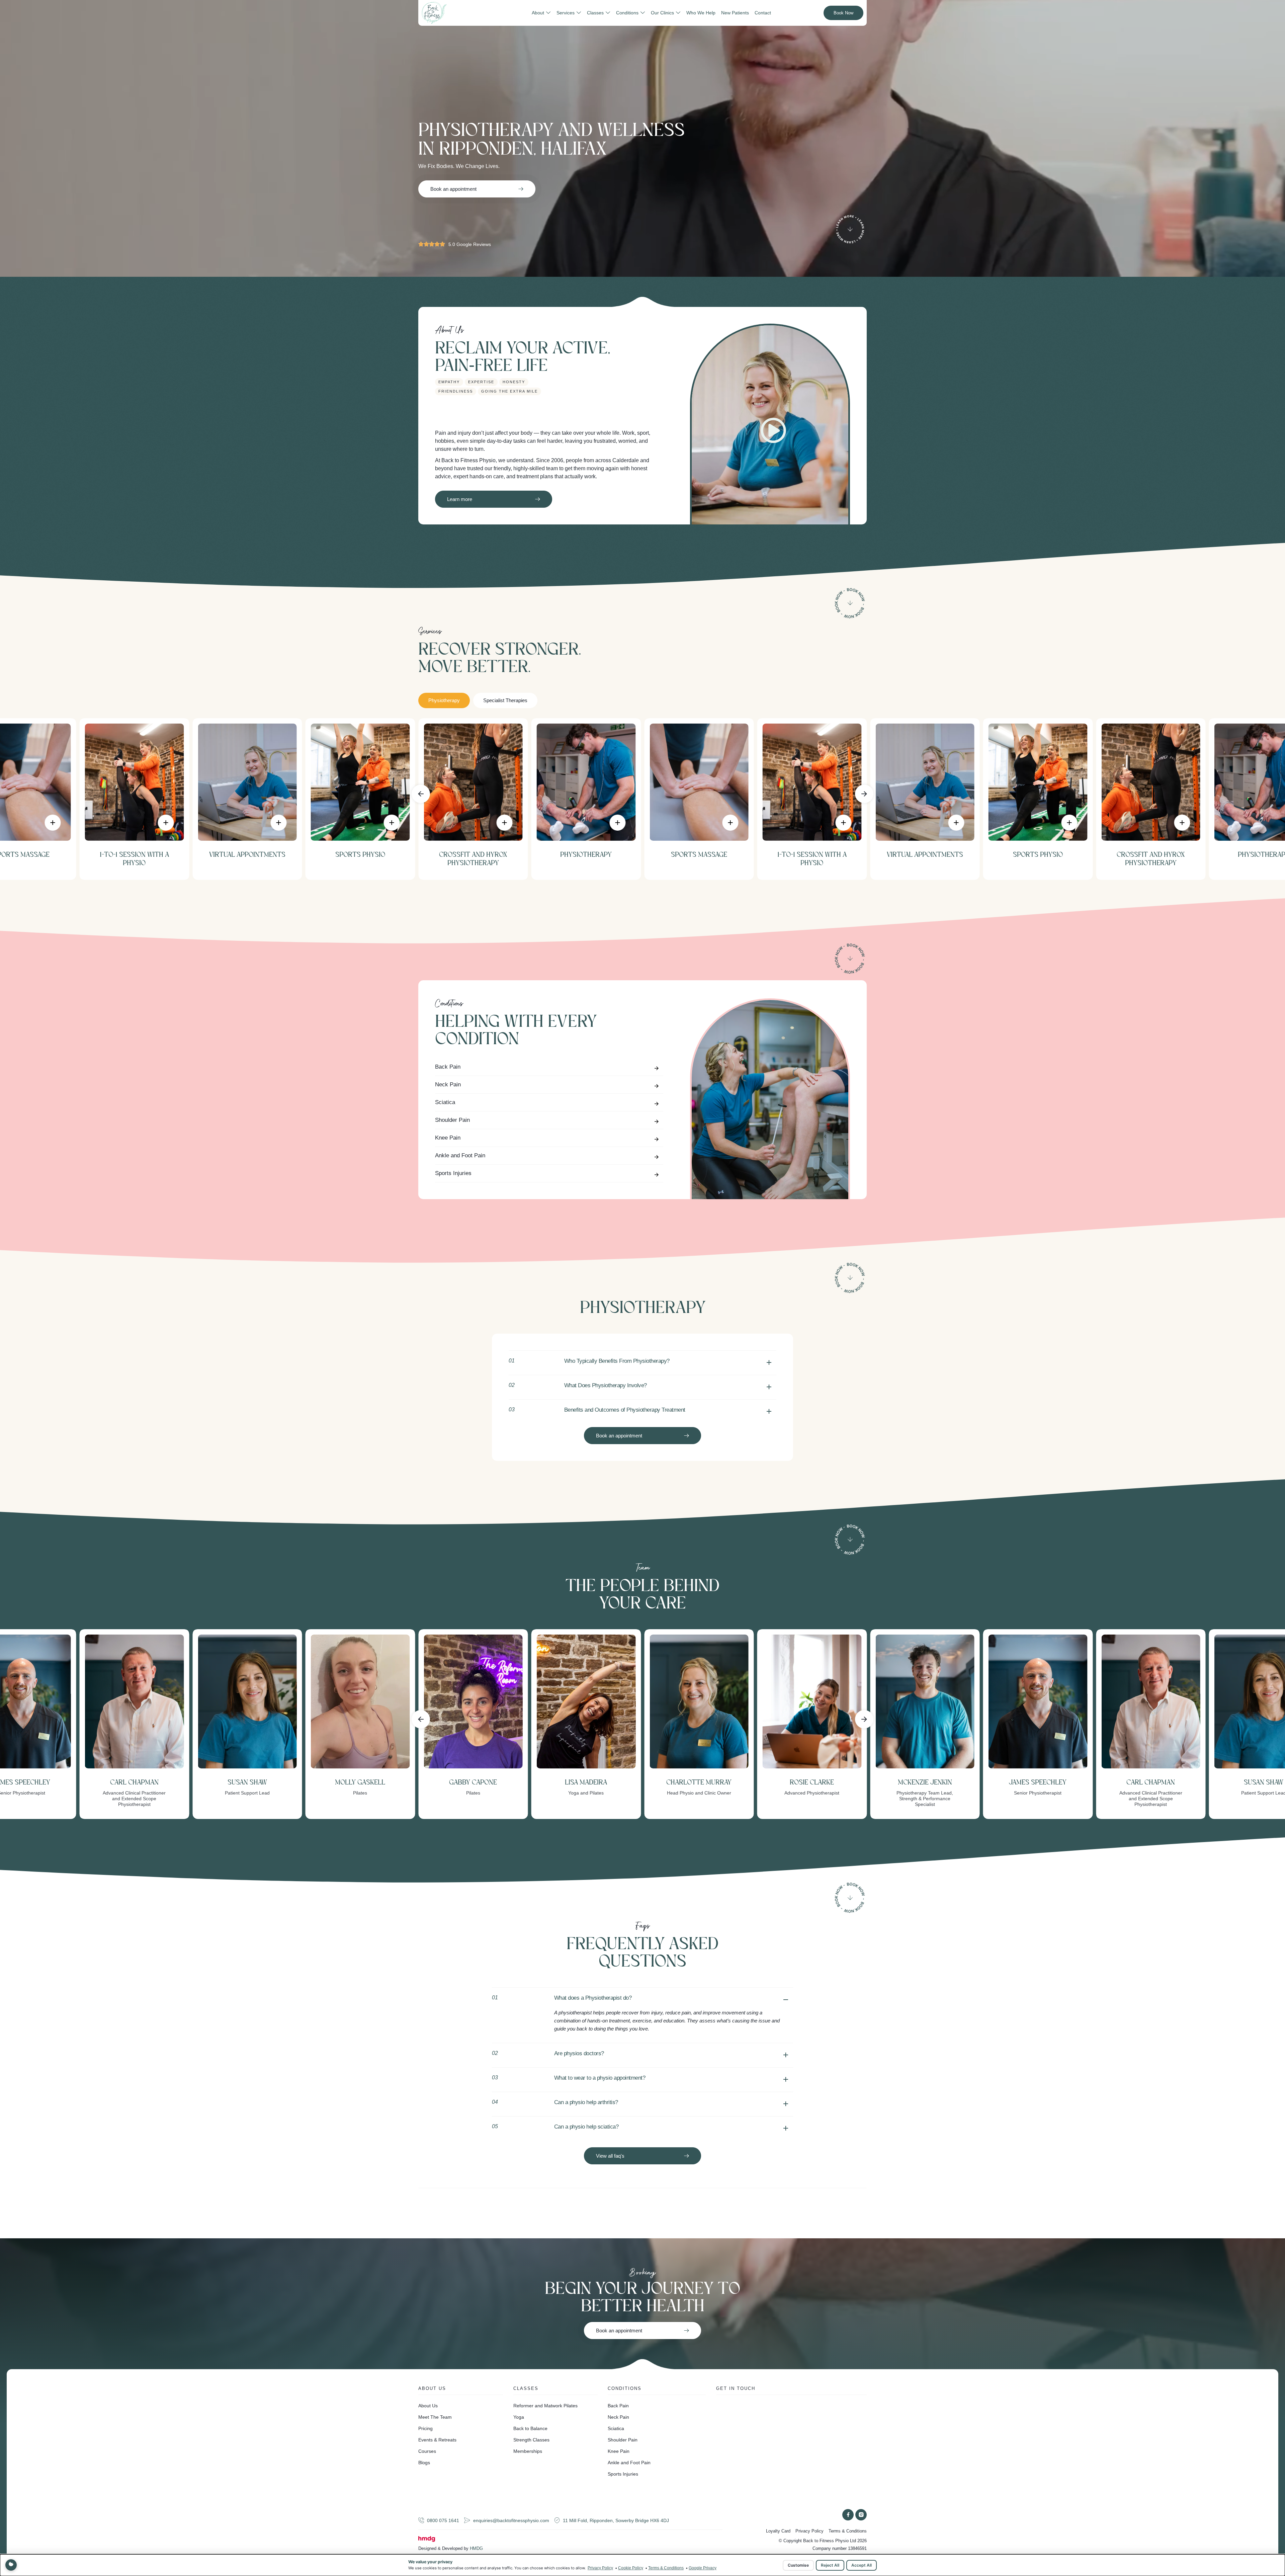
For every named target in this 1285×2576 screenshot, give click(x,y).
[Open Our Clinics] (678, 13)
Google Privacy (703, 2568)
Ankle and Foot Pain (460, 1155)
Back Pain (448, 1067)
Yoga (519, 2417)
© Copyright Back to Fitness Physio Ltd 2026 (823, 2541)
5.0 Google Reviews (470, 244)
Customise (798, 2565)
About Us (428, 2406)
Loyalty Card (778, 2531)
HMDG (476, 2548)
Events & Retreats (437, 2440)
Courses (427, 2451)
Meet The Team (435, 2417)
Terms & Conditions (848, 2531)
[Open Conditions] (643, 13)
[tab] (444, 701)
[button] (421, 794)
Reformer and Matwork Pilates (545, 2406)
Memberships (528, 2451)
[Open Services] (579, 13)
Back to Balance (530, 2428)
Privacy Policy (809, 2531)
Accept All (862, 2565)
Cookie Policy (631, 2568)
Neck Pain (448, 1085)
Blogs (424, 2463)
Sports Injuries (453, 1173)
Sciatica (445, 1102)
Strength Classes (531, 2440)
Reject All (830, 2565)
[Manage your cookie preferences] (11, 2565)
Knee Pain (448, 1138)
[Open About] (548, 13)
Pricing (425, 2428)
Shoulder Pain (452, 1120)
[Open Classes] (608, 13)
